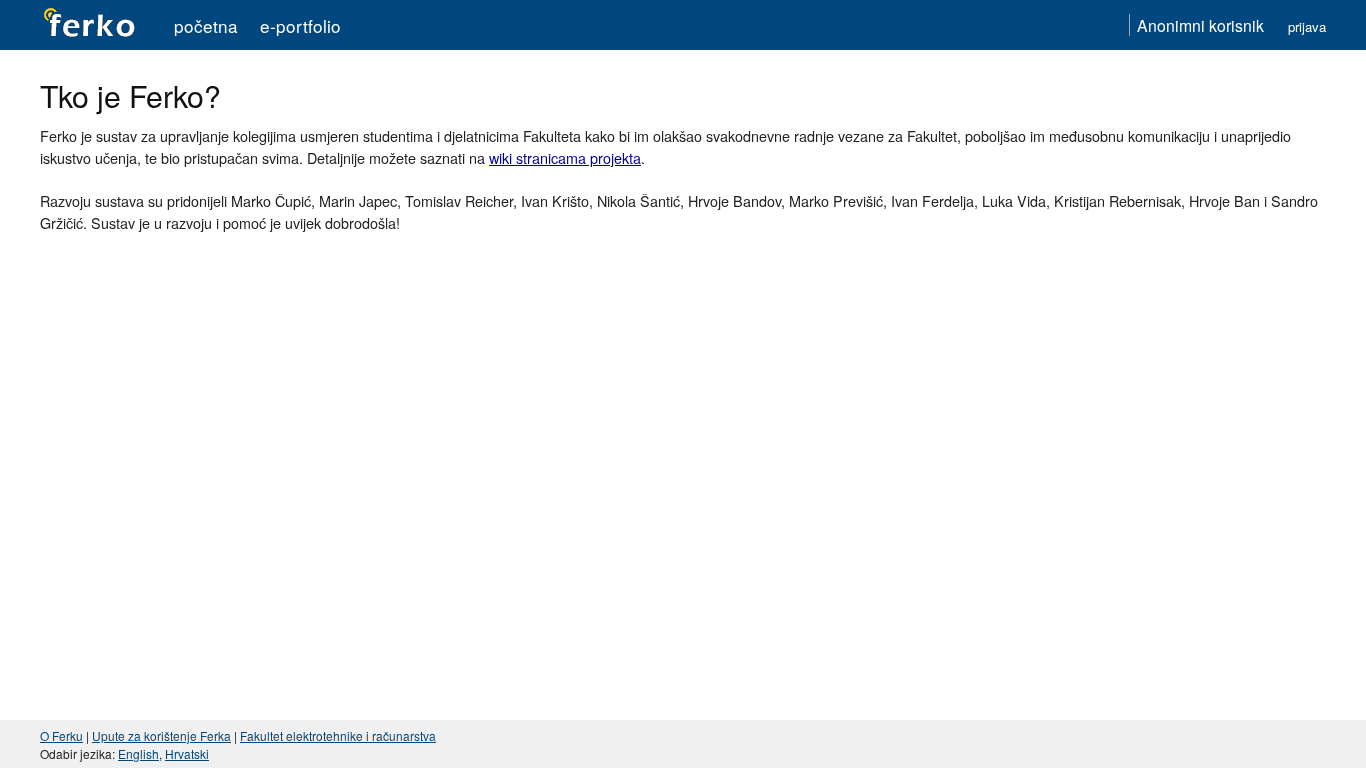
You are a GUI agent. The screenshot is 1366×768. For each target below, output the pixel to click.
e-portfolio (300, 25)
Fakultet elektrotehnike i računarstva (338, 735)
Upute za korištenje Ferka (161, 735)
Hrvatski (187, 753)
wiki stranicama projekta (565, 157)
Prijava (1307, 26)
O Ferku (61, 735)
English (138, 753)
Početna (206, 25)
